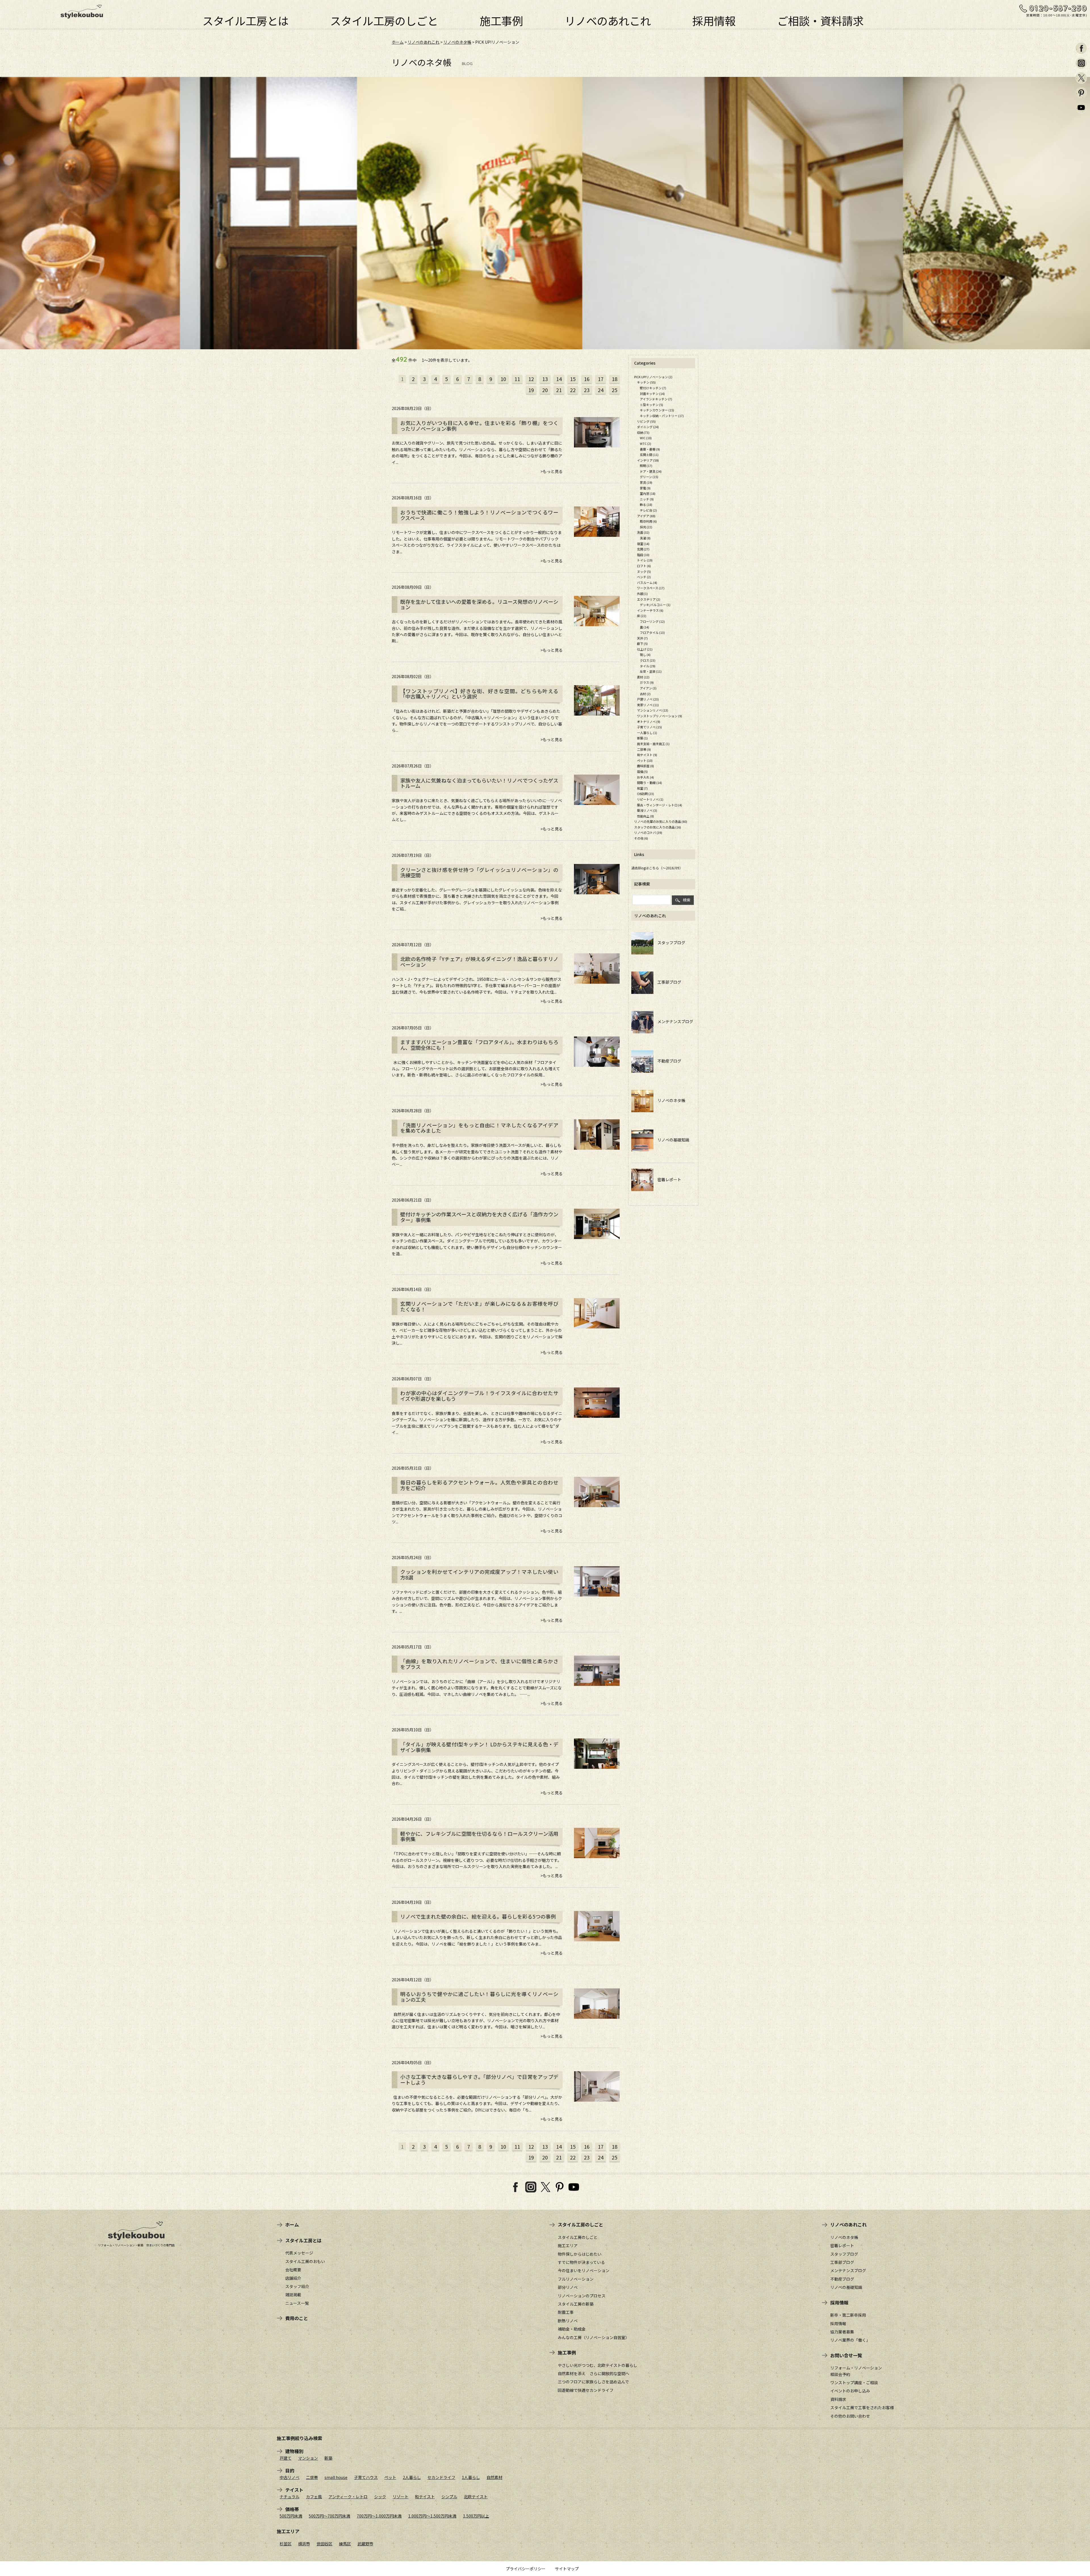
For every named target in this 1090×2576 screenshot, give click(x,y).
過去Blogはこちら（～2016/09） (657, 868)
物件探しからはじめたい (580, 2254)
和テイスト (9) (647, 755)
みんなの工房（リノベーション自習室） (594, 2337)
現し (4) (645, 655)
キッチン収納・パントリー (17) (662, 416)
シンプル (449, 2497)
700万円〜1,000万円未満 (379, 2516)
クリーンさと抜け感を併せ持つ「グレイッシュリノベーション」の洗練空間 (479, 873)
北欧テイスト (476, 2497)
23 (587, 390)
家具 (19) (646, 482)
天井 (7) (642, 638)
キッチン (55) (646, 382)
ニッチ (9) (647, 499)
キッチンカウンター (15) (657, 410)
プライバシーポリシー (526, 2569)
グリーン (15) (649, 477)
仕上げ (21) (645, 649)
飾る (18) (646, 504)
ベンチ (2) (644, 577)
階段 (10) (643, 555)
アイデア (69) (646, 516)
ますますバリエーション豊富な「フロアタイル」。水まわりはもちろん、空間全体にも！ (479, 1045)
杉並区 (286, 2544)
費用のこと (297, 2318)
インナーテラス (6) (650, 610)
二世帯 (312, 2477)
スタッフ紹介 (297, 2286)
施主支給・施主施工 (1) (653, 744)
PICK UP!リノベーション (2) (653, 377)
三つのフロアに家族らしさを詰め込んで (593, 2382)
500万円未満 (291, 2516)
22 (573, 390)
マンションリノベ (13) (653, 710)
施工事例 (501, 19)
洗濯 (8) (645, 538)
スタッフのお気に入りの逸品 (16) (658, 827)
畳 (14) (644, 627)
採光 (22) (646, 527)
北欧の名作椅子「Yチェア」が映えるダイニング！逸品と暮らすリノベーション (479, 962)
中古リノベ (290, 2477)
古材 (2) (645, 694)
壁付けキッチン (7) (653, 388)
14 (559, 379)
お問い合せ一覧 (846, 2355)
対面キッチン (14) (652, 394)
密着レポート (667, 1179)
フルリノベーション (576, 2279)
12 (531, 379)
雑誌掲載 (293, 2295)
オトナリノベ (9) (649, 722)
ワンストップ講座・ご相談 (854, 2382)
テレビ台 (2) (648, 510)
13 (545, 379)
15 (573, 379)
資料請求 (838, 2399)
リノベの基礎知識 (671, 1140)
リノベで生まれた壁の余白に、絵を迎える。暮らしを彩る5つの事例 (478, 1917)
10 (503, 379)
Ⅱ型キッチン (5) (651, 405)
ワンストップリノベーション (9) (660, 716)
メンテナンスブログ (673, 1021)
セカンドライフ (441, 2477)
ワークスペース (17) (651, 588)
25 (615, 390)
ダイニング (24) (648, 427)
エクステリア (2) (649, 599)
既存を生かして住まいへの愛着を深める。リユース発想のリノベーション (479, 605)
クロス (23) (648, 660)
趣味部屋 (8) (645, 766)
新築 (328, 2458)
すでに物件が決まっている (581, 2262)
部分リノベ (568, 2287)
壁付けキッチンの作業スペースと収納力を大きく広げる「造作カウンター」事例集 (479, 1217)
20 (545, 390)
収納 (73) (643, 432)
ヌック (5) (644, 571)
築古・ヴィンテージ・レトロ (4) (660, 805)
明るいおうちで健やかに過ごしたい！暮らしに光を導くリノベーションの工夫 (479, 1997)
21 (559, 390)
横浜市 (304, 2544)
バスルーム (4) (647, 583)
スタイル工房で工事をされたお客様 (862, 2407)
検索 (687, 900)
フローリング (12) (652, 621)
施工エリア (568, 2245)
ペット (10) (645, 760)
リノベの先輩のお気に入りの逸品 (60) (661, 821)
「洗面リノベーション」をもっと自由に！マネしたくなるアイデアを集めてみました (479, 1128)
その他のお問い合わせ (850, 2416)
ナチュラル (290, 2497)
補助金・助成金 (572, 2329)
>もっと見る (552, 471)
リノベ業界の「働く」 (850, 2340)
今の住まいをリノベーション (584, 2270)
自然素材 (494, 2477)
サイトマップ (567, 2569)
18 (615, 379)
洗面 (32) (643, 532)
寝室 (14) (643, 544)
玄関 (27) (643, 549)
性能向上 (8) (645, 816)
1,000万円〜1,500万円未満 (432, 2516)
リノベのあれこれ (608, 19)
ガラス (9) (647, 682)
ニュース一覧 (297, 2303)
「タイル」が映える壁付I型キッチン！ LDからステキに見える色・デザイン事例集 (479, 1747)
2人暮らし (412, 2477)
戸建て (286, 2458)
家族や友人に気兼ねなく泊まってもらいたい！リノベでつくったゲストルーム (479, 783)
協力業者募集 (842, 2332)
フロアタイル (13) (652, 632)
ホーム (398, 42)
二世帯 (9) (644, 749)
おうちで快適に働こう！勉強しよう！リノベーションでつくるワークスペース (479, 515)
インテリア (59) (648, 460)
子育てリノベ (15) (649, 727)
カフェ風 (314, 2497)
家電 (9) (645, 488)
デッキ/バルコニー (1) (655, 605)
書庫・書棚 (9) (650, 449)
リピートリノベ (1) (650, 799)
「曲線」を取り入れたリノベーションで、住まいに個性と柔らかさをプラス (479, 1664)
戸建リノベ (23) (648, 699)
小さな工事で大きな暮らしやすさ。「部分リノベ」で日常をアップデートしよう (479, 2080)
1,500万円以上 (476, 2516)
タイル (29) (648, 666)
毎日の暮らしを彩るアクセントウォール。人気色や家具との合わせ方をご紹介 (479, 1485)
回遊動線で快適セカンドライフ (586, 2390)
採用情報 (714, 19)
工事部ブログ (667, 982)
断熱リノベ (568, 2321)
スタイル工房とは (246, 19)
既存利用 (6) (648, 521)
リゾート (401, 2497)
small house (336, 2477)
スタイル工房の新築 (576, 2304)
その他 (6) (641, 838)
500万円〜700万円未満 (330, 2516)
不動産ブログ (667, 1061)
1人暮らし (471, 2477)
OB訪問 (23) (645, 794)
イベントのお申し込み (850, 2391)
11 (517, 379)
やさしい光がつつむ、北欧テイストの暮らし (598, 2365)
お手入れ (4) (645, 777)
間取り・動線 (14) (649, 783)
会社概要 (293, 2270)
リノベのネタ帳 (457, 42)
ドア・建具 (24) (651, 471)
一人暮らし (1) (647, 733)
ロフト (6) (644, 566)
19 (531, 390)
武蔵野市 (365, 2544)
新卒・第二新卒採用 (848, 2315)
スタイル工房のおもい (305, 2261)
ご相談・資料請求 (820, 19)
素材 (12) (643, 677)
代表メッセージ (299, 2253)
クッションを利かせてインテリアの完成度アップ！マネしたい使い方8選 (479, 1575)
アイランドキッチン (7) (656, 399)
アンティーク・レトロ (348, 2497)
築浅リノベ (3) (647, 810)
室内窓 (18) (648, 493)
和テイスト (425, 2497)
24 (601, 390)
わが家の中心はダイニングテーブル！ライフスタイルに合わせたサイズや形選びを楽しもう (479, 1396)
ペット (390, 2477)
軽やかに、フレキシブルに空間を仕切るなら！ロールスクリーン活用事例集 (479, 1837)
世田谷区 (324, 2544)
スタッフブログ (669, 943)
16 (587, 379)
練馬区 (345, 2544)
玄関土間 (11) (649, 455)
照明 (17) (646, 466)
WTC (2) (645, 443)
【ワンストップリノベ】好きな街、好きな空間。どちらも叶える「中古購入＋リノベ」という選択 (479, 694)
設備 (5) (642, 771)
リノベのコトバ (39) (648, 832)
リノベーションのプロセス (582, 2296)
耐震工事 (566, 2312)
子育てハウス (366, 2477)
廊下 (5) (642, 644)
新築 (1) (642, 738)
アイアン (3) (648, 688)
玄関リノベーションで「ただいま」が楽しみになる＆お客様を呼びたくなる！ (479, 1307)
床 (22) (642, 616)
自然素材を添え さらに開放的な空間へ (594, 2373)
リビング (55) (646, 421)
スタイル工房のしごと (384, 19)
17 (601, 379)
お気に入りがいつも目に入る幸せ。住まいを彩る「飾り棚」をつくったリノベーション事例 (479, 426)
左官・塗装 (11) (651, 671)
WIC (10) (646, 438)
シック (380, 2497)
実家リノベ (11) (648, 705)
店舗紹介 (293, 2278)
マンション (308, 2458)
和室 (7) (642, 788)
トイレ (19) (645, 560)
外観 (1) (642, 594)
